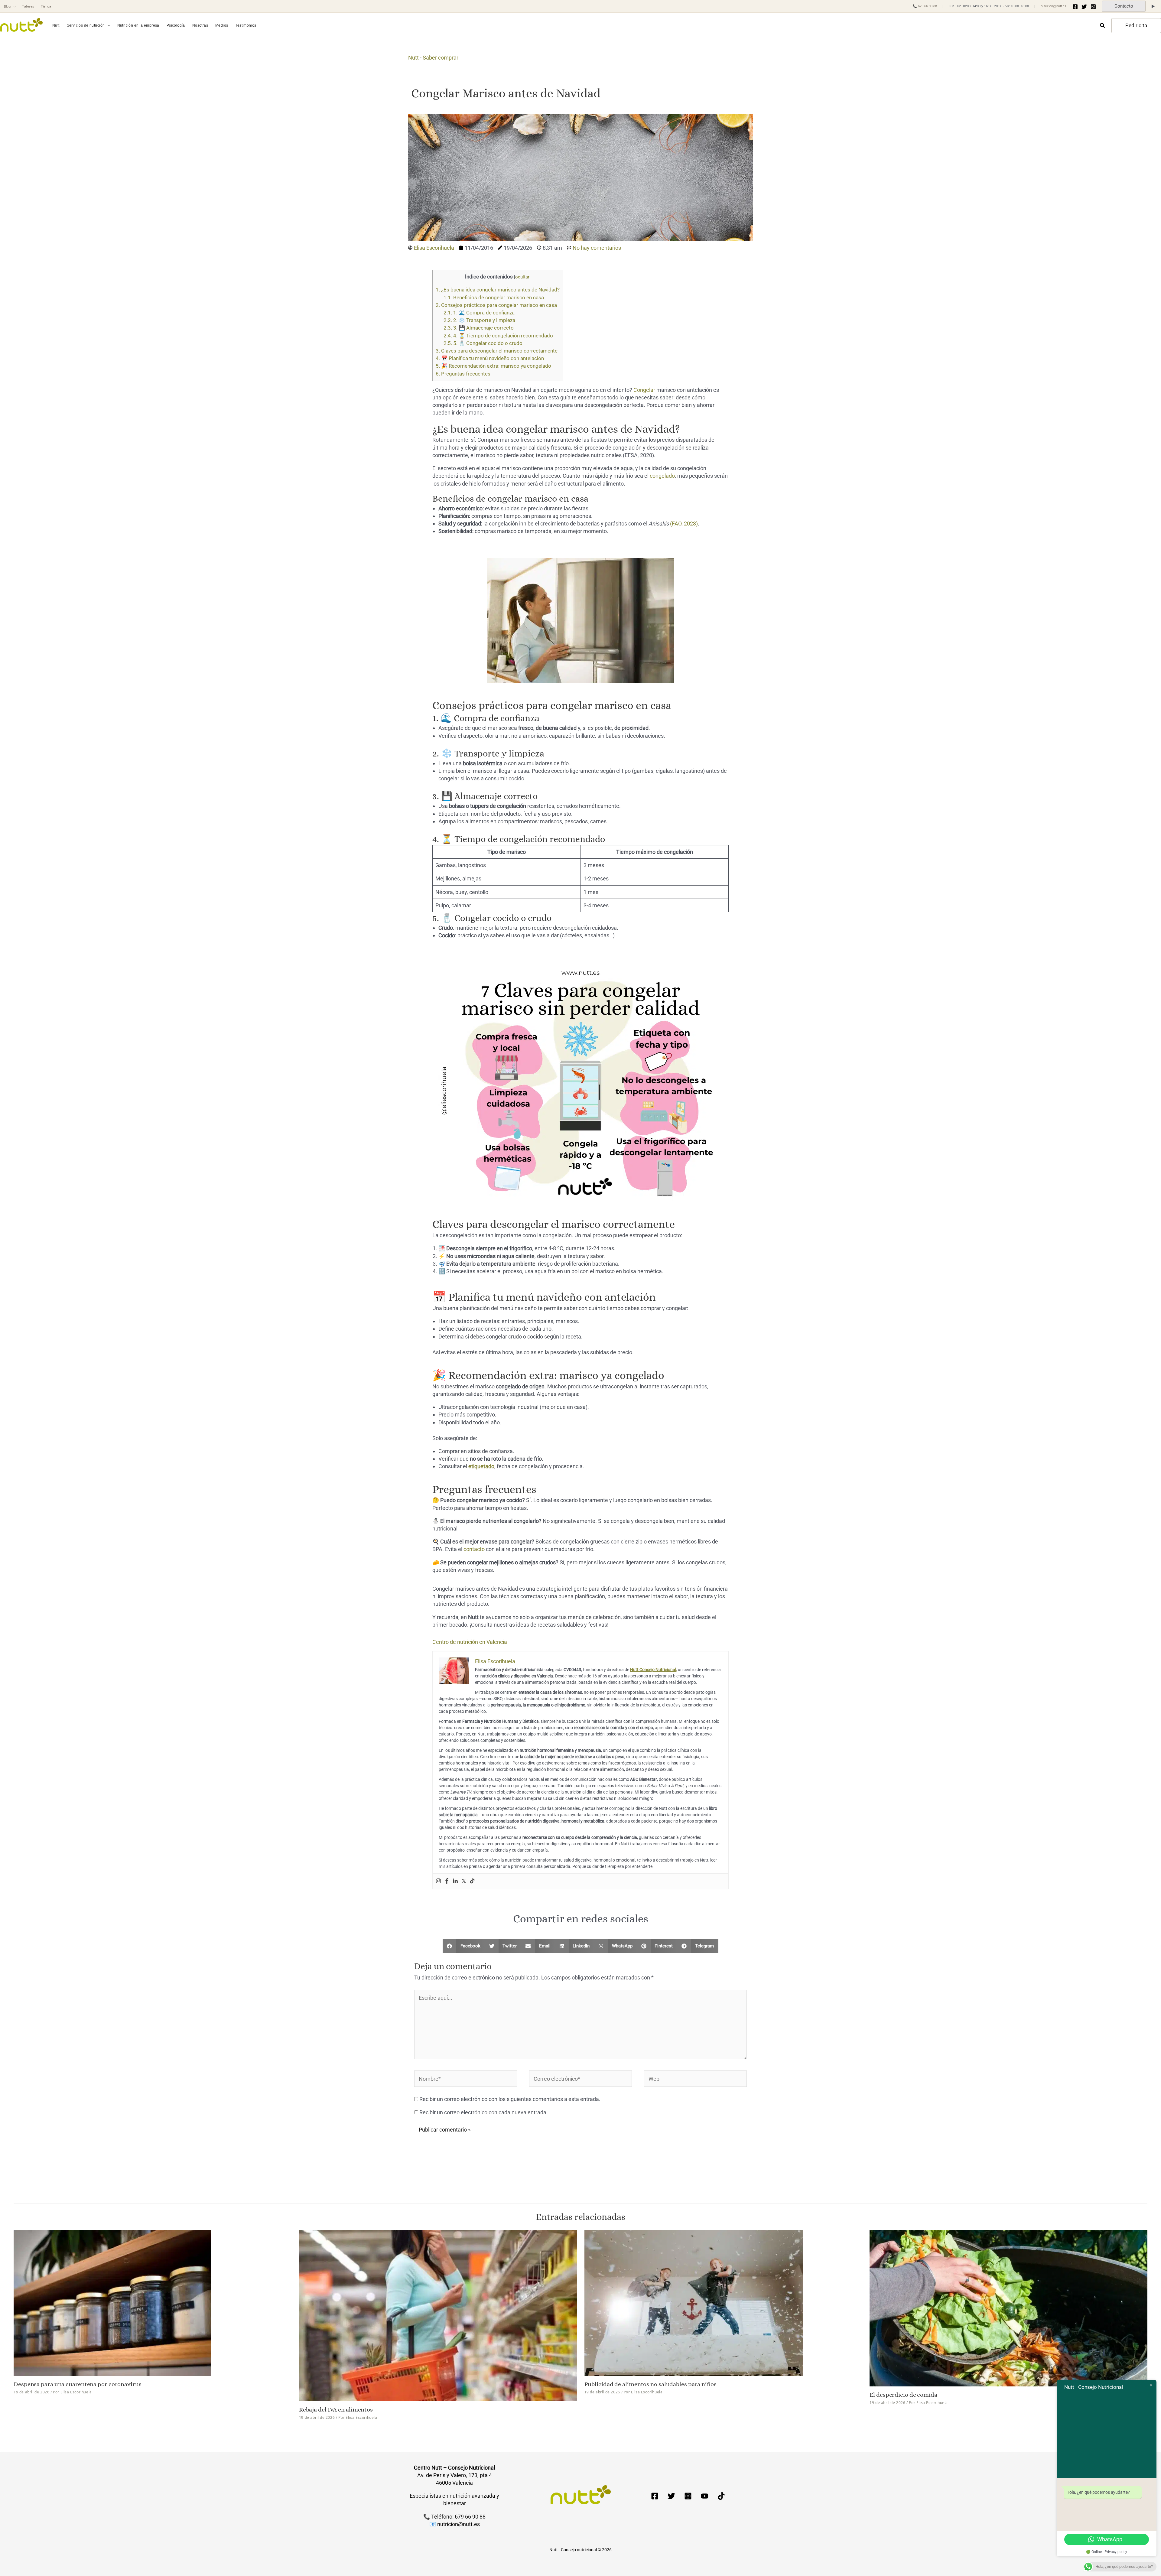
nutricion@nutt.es (1054, 6)
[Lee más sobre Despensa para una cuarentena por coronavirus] (112, 2303)
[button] (13, 7)
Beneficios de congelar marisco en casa (494, 298)
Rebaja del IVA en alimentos (336, 2410)
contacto (474, 1549)
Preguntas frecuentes (463, 374)
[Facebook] (1075, 7)
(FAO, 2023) (684, 524)
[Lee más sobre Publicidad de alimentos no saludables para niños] (694, 2303)
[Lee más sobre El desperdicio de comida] (1008, 2308)
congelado (662, 476)
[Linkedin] (455, 1881)
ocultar (522, 277)
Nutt (413, 58)
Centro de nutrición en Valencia (470, 1642)
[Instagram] (1093, 7)
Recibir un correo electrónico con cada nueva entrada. (484, 2112)
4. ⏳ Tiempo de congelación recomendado (498, 336)
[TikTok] (721, 2496)
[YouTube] (705, 2496)
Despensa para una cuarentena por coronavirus (78, 2384)
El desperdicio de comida (903, 2395)
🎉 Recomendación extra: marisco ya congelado (493, 366)
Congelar (644, 390)
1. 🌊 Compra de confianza (479, 313)
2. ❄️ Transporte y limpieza (479, 320)
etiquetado (481, 1466)
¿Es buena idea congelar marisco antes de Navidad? (498, 290)
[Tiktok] (472, 1881)
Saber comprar (441, 58)
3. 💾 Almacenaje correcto (479, 328)
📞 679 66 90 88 (925, 6)
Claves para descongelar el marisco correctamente (497, 351)
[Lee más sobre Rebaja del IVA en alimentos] (438, 2315)
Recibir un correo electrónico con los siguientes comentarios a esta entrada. (510, 2099)
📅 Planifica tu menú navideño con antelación (490, 358)
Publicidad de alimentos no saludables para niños (650, 2384)
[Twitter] (1084, 7)
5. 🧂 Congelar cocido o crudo (483, 343)
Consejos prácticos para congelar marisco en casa (496, 305)
